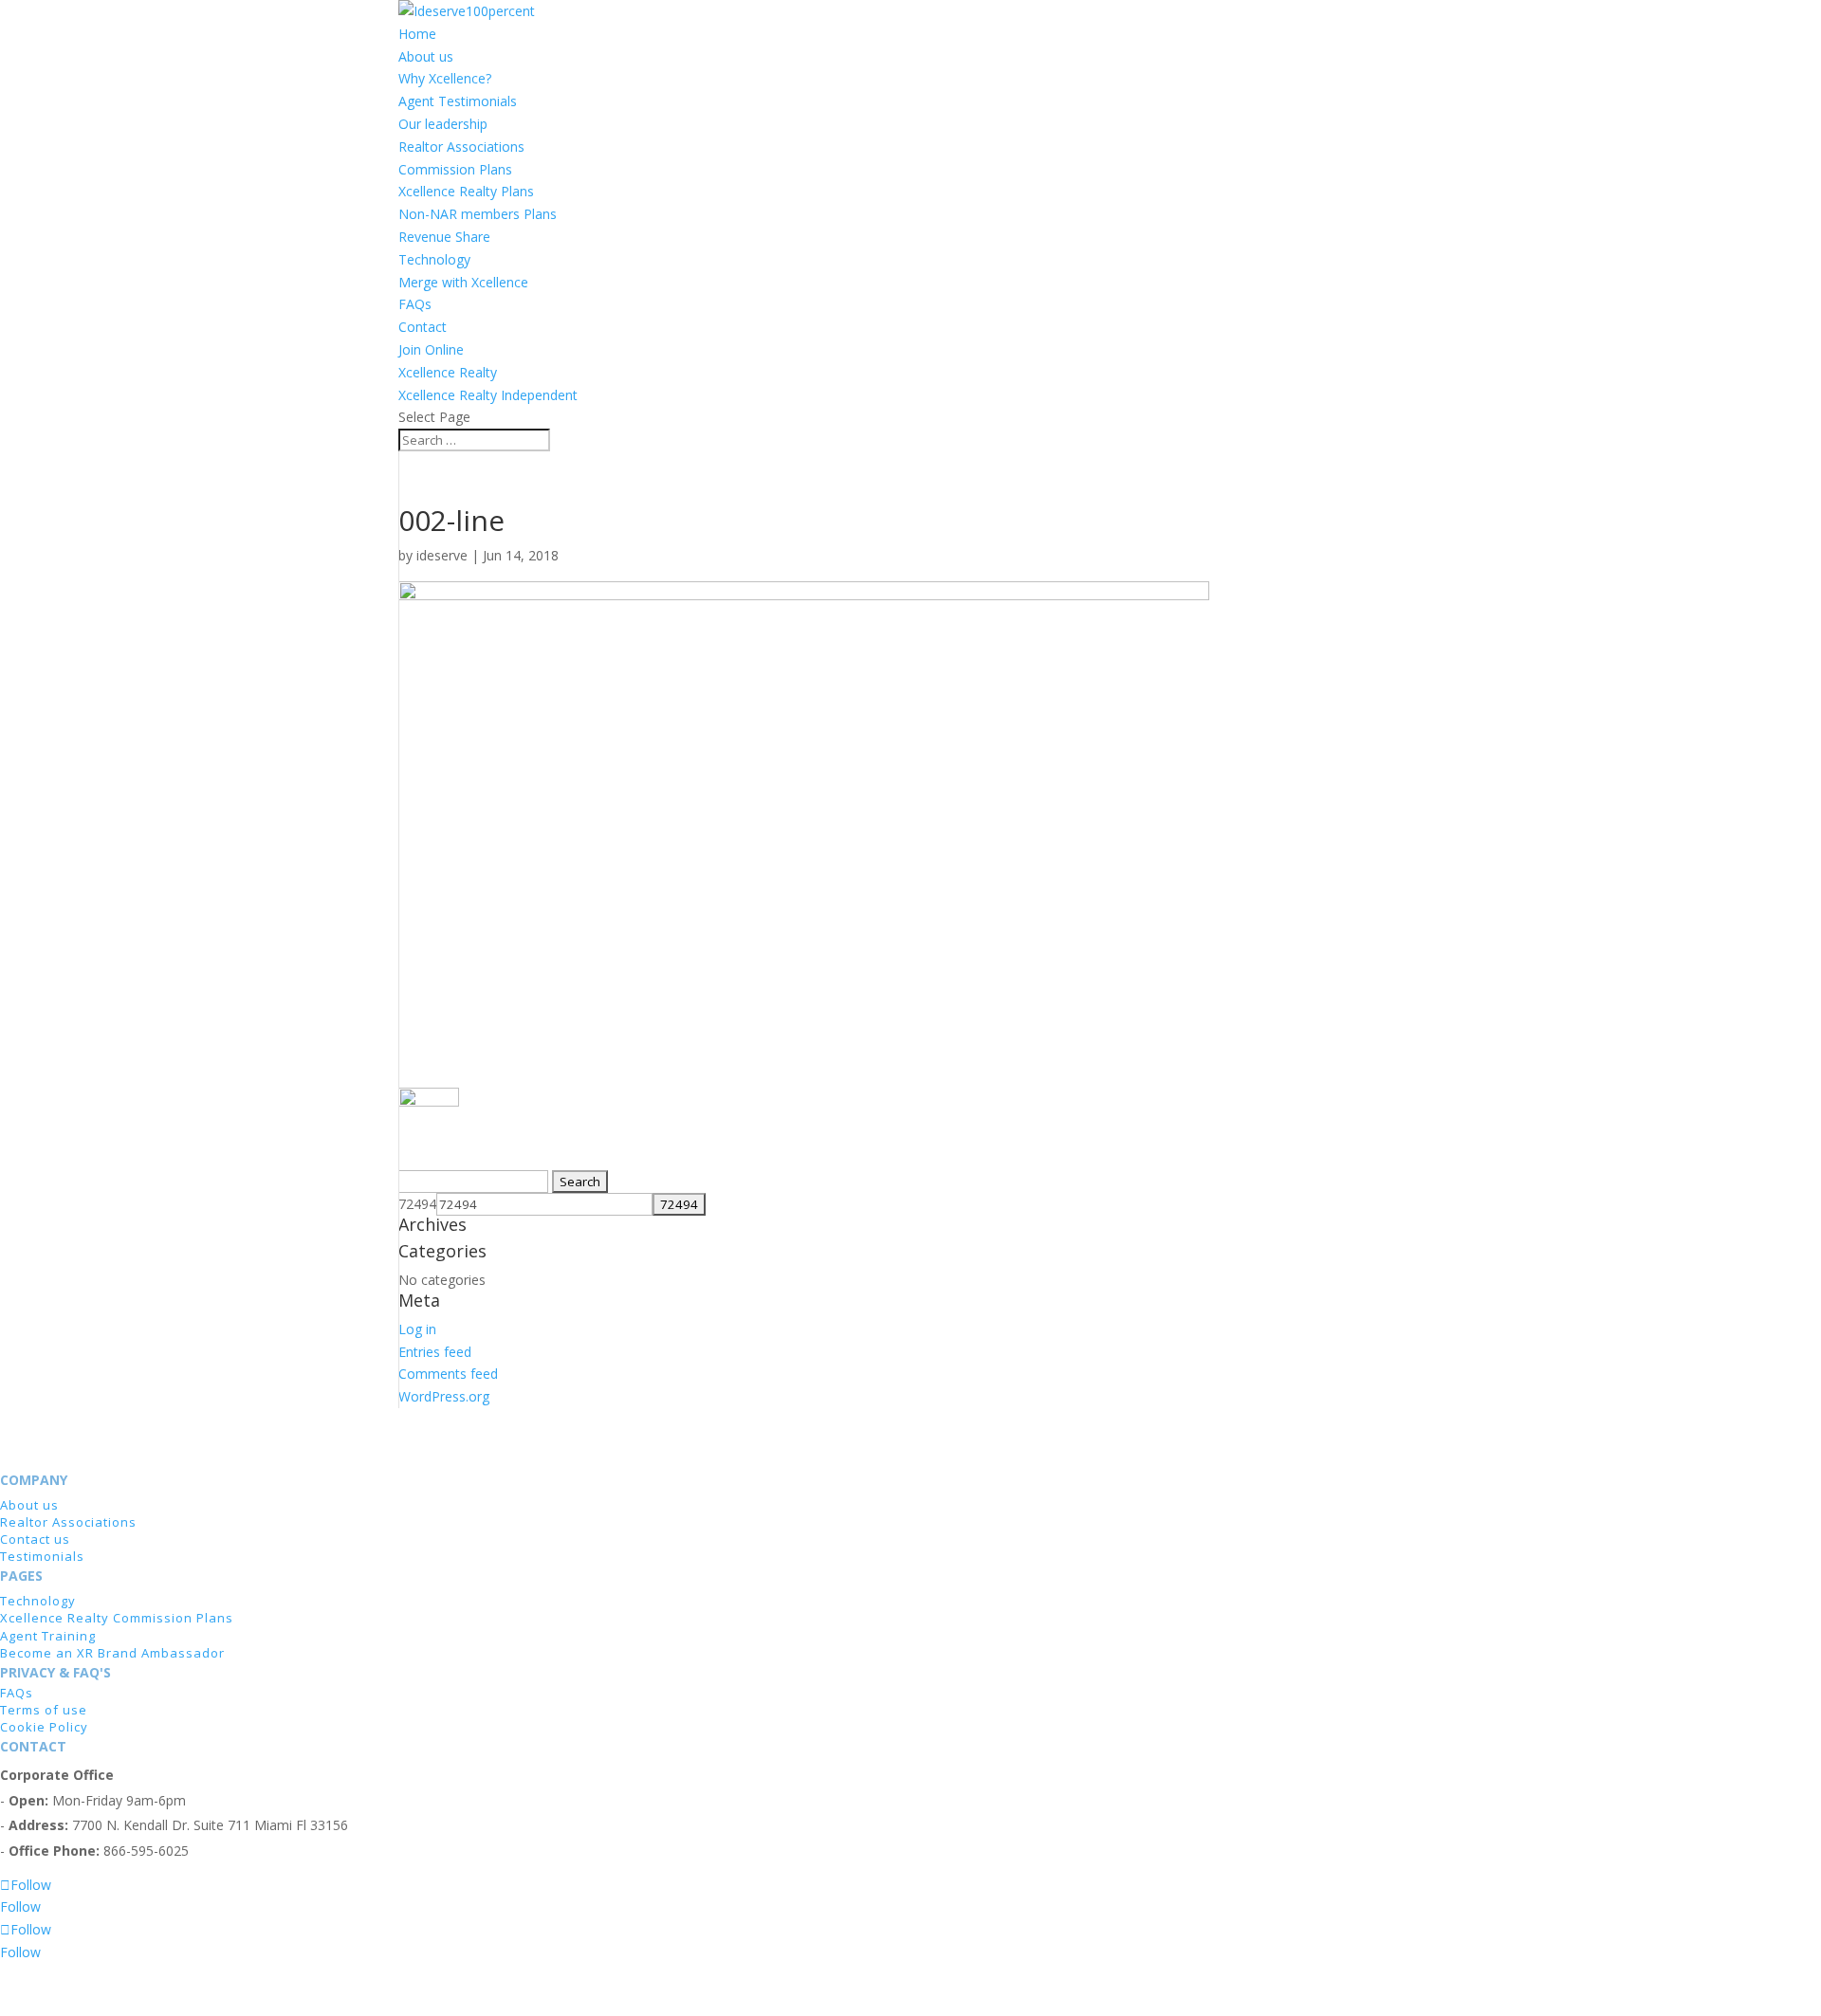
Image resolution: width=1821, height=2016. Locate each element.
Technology (434, 259)
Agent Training (48, 1636)
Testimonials (42, 1556)
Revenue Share (444, 237)
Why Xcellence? (445, 78)
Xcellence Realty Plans (466, 191)
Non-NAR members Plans (478, 214)
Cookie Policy (44, 1727)
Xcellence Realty (448, 372)
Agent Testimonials (458, 101)
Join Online (431, 349)
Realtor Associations (461, 147)
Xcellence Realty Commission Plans (117, 1618)
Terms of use (44, 1710)
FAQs (415, 304)
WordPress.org (444, 1396)
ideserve (442, 555)
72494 (417, 1204)
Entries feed (435, 1352)
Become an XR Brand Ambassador (112, 1653)
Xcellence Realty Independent (488, 395)
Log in (417, 1329)
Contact (423, 327)
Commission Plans (455, 169)
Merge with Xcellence (463, 282)
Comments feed (448, 1374)
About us (426, 56)
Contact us (35, 1539)
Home (417, 34)
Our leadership (443, 124)
